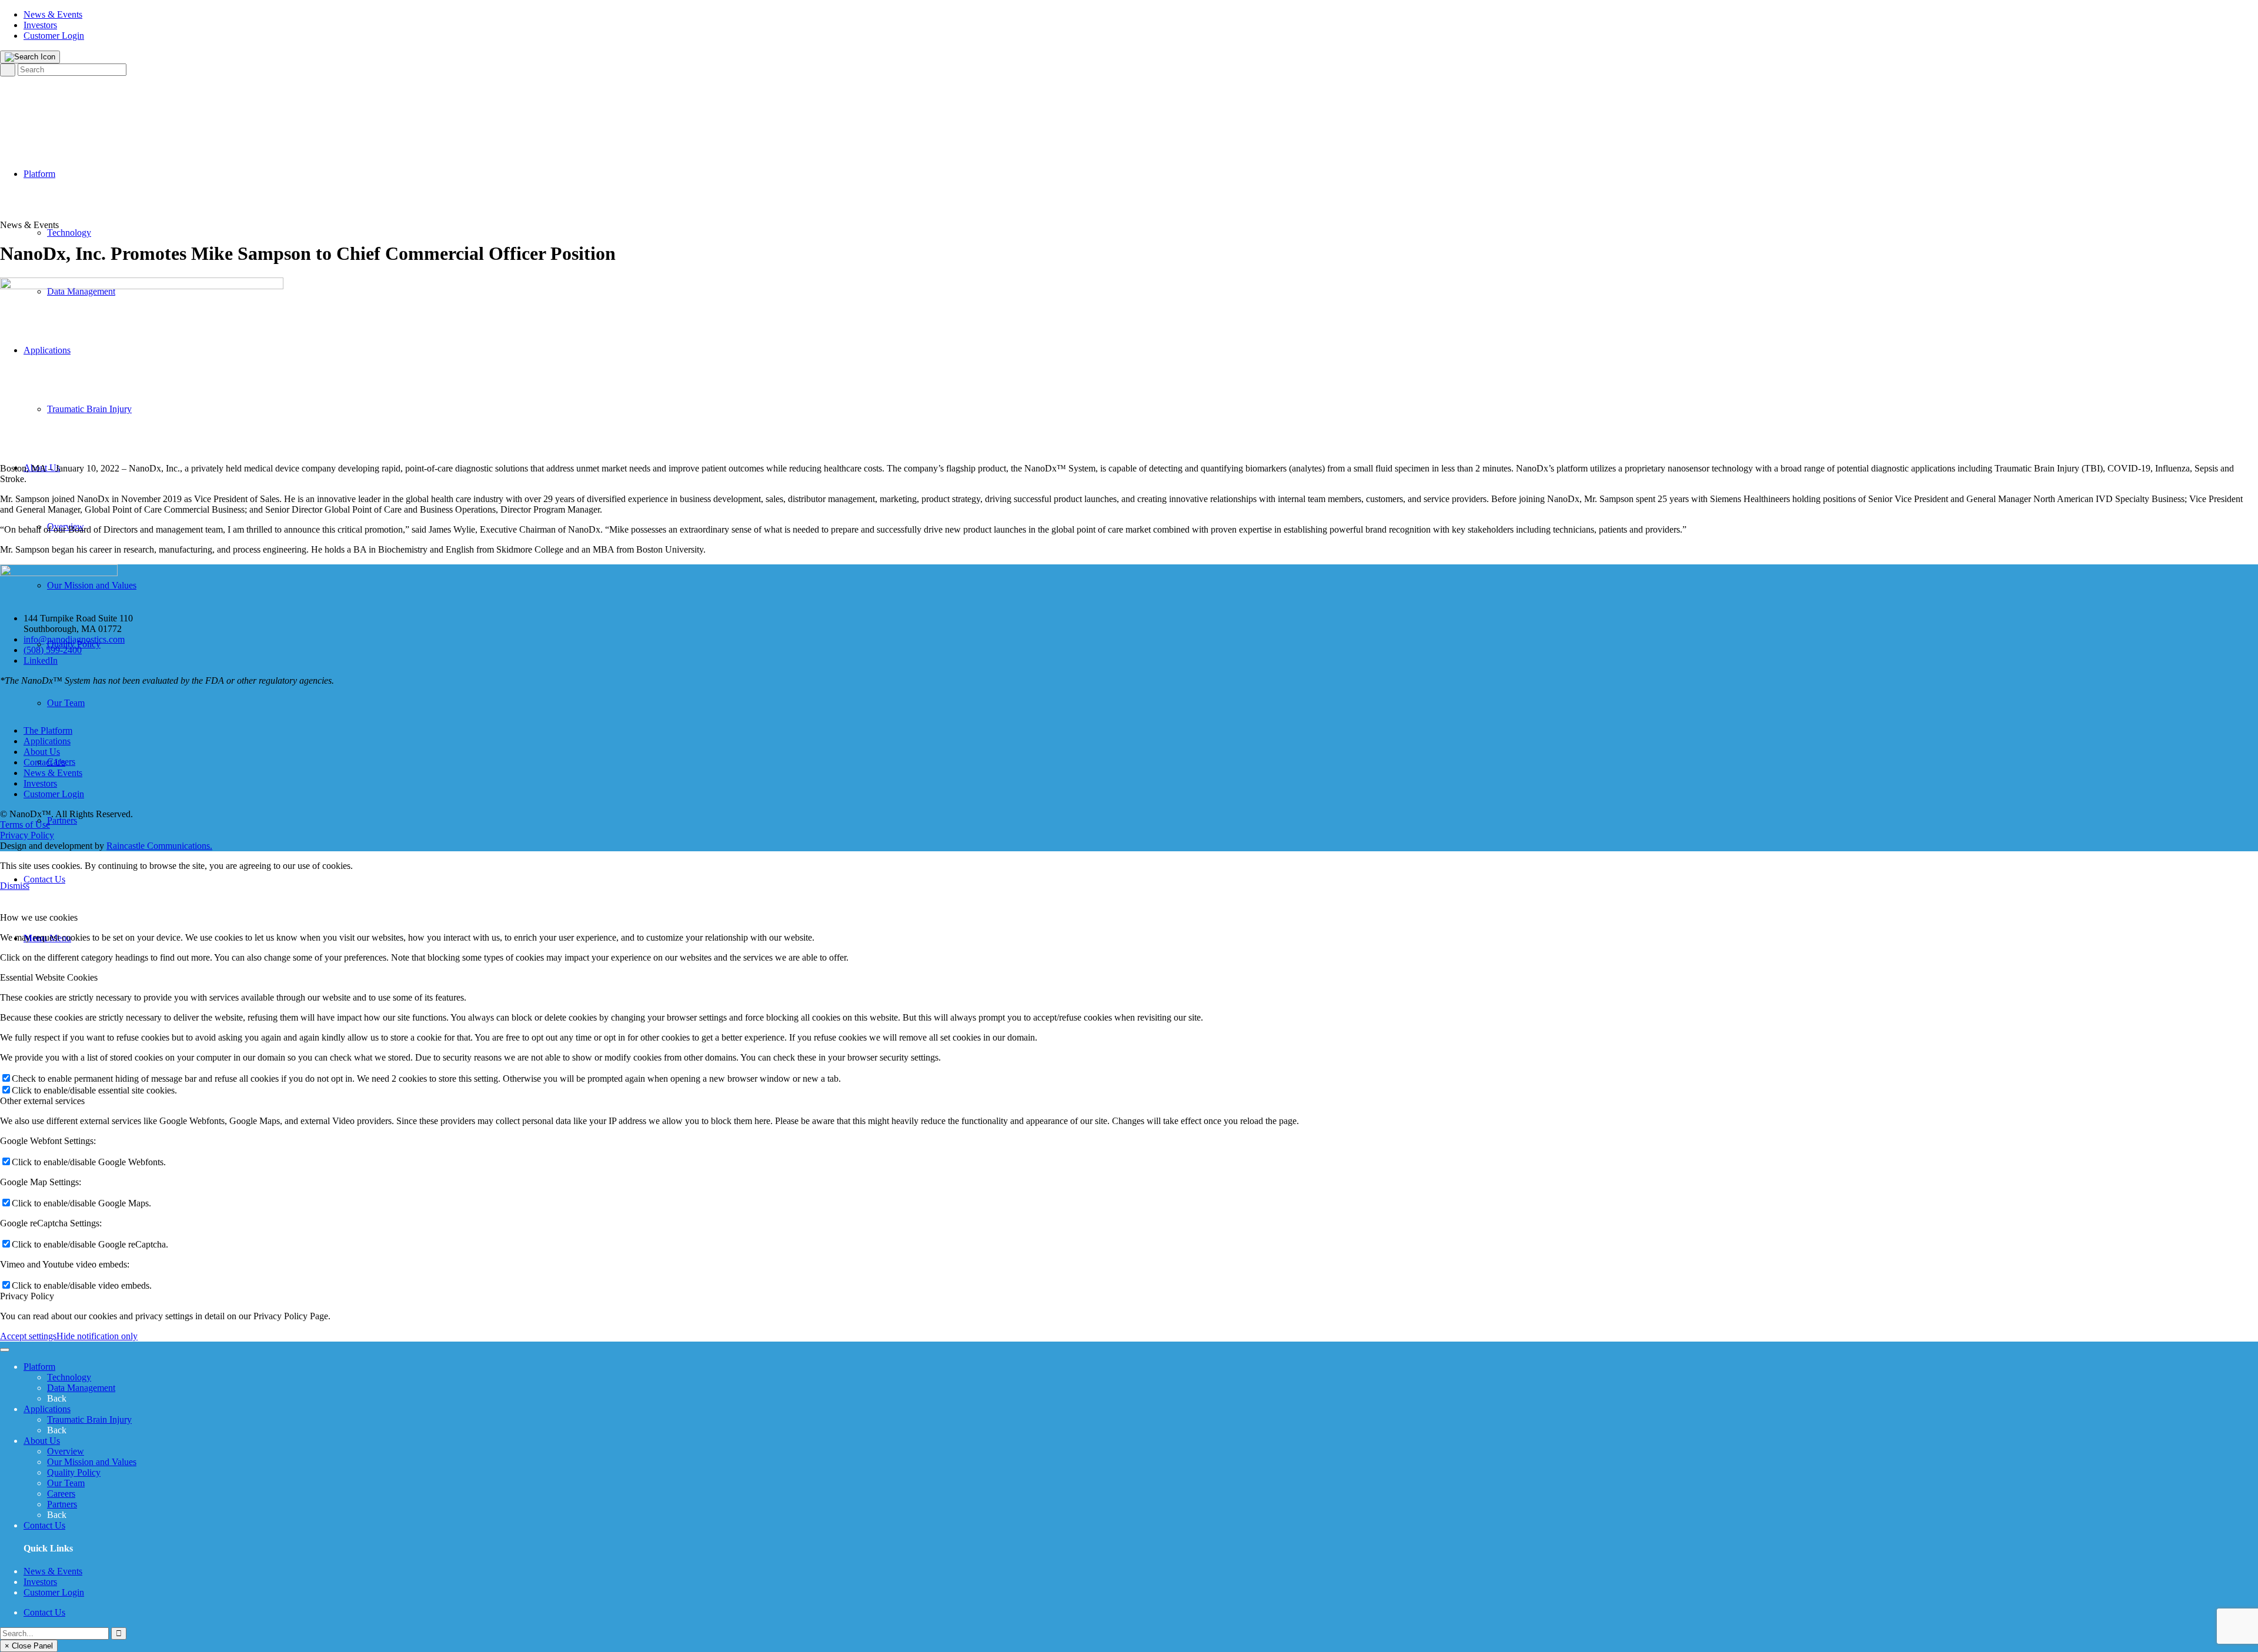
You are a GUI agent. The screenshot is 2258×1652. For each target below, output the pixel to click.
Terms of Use (25, 825)
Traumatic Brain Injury (89, 1419)
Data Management (81, 1388)
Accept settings (28, 1336)
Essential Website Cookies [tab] (49, 977)
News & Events (53, 14)
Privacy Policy (27, 835)
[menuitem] (1141, 15)
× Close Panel (29, 1646)
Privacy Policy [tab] (27, 1296)
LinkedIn (41, 661)
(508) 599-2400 (53, 650)
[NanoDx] (59, 106)
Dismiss (15, 886)
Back (57, 1398)
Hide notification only (97, 1336)
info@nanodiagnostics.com (74, 639)
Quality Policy (74, 1472)
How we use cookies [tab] (39, 917)
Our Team (66, 1483)
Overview (66, 1451)
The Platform (48, 730)
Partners (62, 1504)
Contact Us (44, 762)
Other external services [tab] (42, 1101)
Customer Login (54, 36)
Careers (61, 1494)
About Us (42, 752)
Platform (39, 1367)
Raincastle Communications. (159, 846)
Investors (40, 25)
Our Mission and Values (92, 1462)
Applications (47, 741)
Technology (69, 1377)
